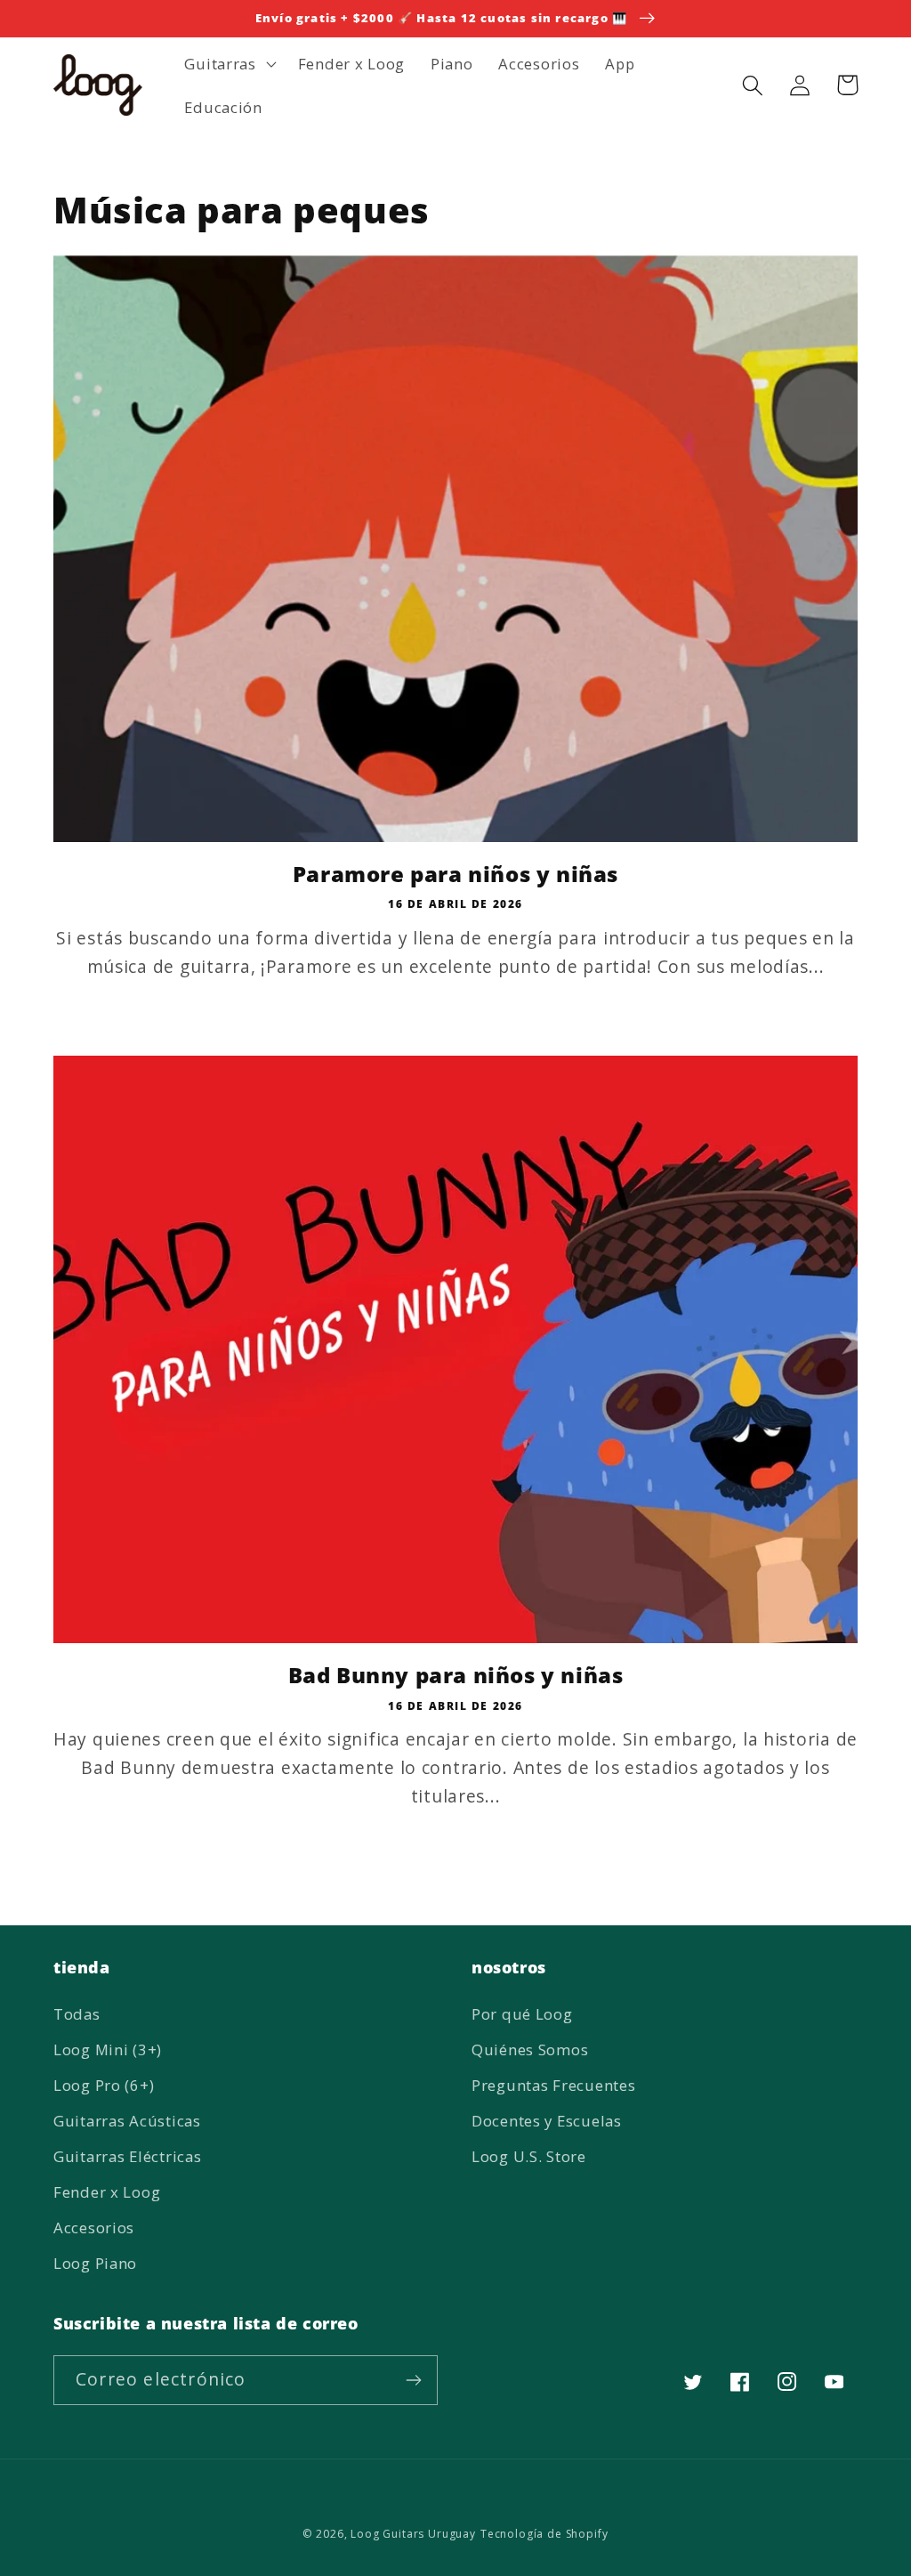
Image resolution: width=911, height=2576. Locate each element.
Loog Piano (95, 2263)
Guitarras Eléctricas (127, 2156)
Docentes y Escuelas (547, 2121)
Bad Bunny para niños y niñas (456, 1675)
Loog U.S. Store (529, 2156)
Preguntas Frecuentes (553, 2085)
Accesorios (94, 2228)
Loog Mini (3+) (108, 2049)
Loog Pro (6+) (104, 2085)
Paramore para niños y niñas (455, 874)
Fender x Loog (107, 2192)
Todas (77, 2014)
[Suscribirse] (413, 2380)
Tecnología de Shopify (544, 2534)
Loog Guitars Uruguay (413, 2534)
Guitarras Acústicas (127, 2121)
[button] (228, 63)
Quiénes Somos (530, 2049)
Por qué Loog (522, 2014)
